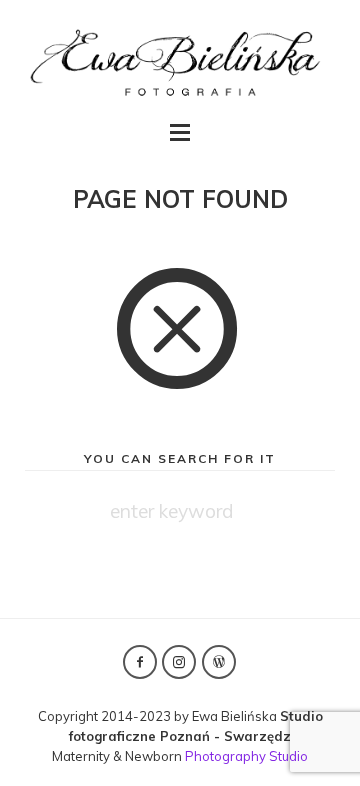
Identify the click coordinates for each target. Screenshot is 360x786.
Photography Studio (246, 756)
